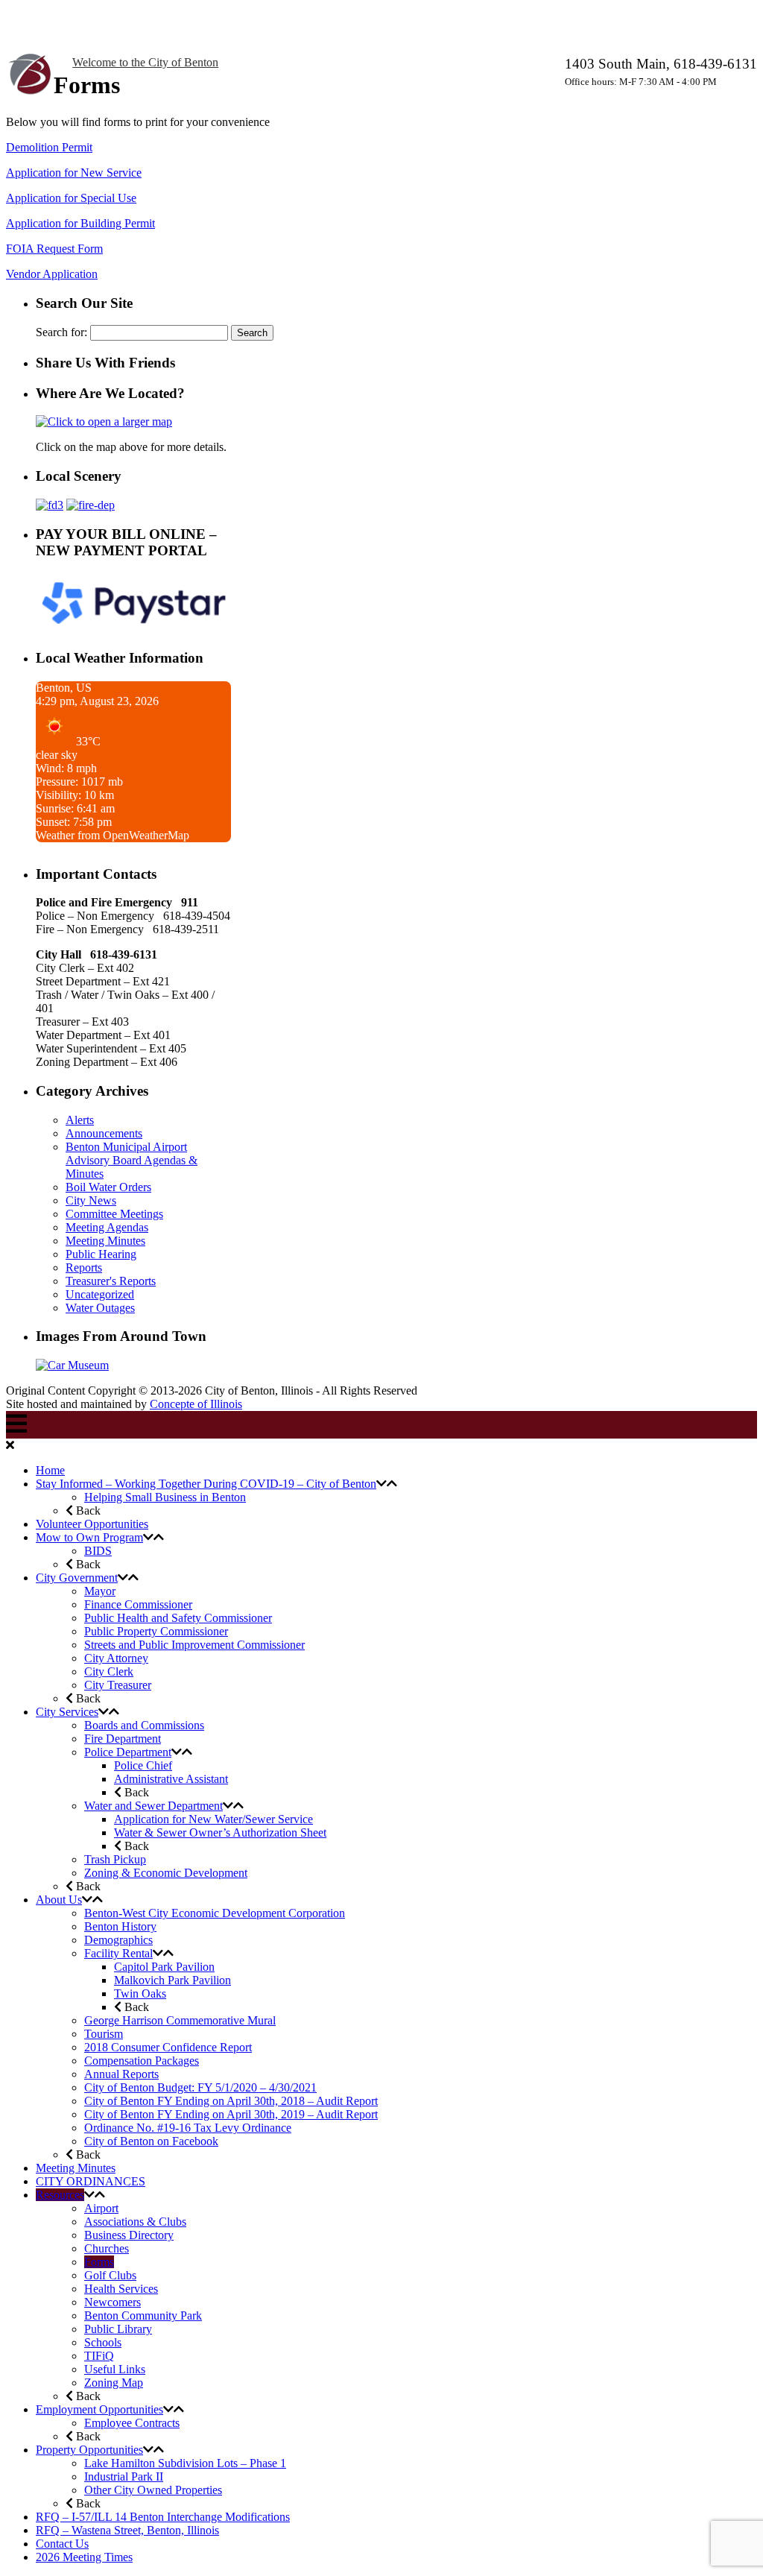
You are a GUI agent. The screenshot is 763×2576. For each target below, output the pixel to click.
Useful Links (115, 2369)
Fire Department (123, 1739)
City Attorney (116, 1658)
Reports (84, 1268)
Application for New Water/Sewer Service (213, 1819)
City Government (77, 1578)
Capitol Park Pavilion (164, 1967)
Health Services (121, 2289)
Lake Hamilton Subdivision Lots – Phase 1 (185, 2463)
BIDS (98, 1551)
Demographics (118, 1940)
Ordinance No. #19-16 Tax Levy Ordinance (188, 2128)
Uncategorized (100, 1294)
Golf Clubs (110, 2275)
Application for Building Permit (80, 223)
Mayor (100, 1591)
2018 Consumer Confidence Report (168, 2047)
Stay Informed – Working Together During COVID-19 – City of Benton (206, 1484)
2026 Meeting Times (84, 2557)
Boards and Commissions (144, 1725)
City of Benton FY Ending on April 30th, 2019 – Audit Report (231, 2114)
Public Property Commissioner (156, 1631)
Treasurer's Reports (111, 1281)
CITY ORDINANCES (91, 2181)
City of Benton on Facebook (151, 2141)
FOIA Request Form (54, 249)
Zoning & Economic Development (166, 1873)
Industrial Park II (124, 2476)
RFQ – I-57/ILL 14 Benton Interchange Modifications (163, 2517)
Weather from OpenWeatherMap (113, 835)
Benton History (120, 1926)
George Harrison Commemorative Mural (180, 2020)
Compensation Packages (142, 2061)
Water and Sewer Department (153, 1806)
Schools (103, 2342)
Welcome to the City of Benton (145, 62)
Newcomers (113, 2302)
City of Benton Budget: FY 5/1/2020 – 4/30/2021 (200, 2087)
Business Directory (129, 2235)
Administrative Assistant (171, 1779)
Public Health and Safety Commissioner (178, 1618)
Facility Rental (118, 1953)
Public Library (118, 2329)
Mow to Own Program (89, 1537)
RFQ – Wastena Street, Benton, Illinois (127, 2530)
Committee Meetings (114, 1214)
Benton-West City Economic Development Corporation (215, 1913)
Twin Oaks (140, 1993)
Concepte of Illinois (196, 1404)
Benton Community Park (143, 2315)
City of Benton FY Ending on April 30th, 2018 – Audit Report (231, 2101)
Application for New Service (74, 173)
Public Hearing (101, 1254)
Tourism (104, 2034)
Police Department (128, 1752)
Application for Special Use (71, 198)
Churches (107, 2248)
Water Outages (100, 1308)
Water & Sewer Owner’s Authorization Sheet (220, 1832)
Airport (101, 2208)
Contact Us (62, 2544)
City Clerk (109, 1671)
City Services (67, 1712)
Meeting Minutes (105, 1241)
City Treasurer (118, 1685)
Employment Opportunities (99, 2409)
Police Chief (143, 1765)
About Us (59, 1900)
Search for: (61, 332)
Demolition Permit (49, 147)
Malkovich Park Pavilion (172, 1980)
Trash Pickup (115, 1859)
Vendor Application (52, 274)
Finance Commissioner (138, 1604)
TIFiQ (99, 2356)
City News (91, 1200)
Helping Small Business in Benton (165, 1497)
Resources (60, 2195)
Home (50, 1470)
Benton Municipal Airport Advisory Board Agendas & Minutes (132, 1160)
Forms (99, 2262)
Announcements (104, 1133)
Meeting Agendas (107, 1227)
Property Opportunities (89, 2450)
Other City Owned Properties (153, 2490)
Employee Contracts (132, 2423)
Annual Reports (121, 2074)
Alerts (80, 1120)
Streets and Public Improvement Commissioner (194, 1645)
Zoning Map (114, 2383)
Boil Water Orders (108, 1187)
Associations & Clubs (135, 2222)
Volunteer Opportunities (92, 1524)
